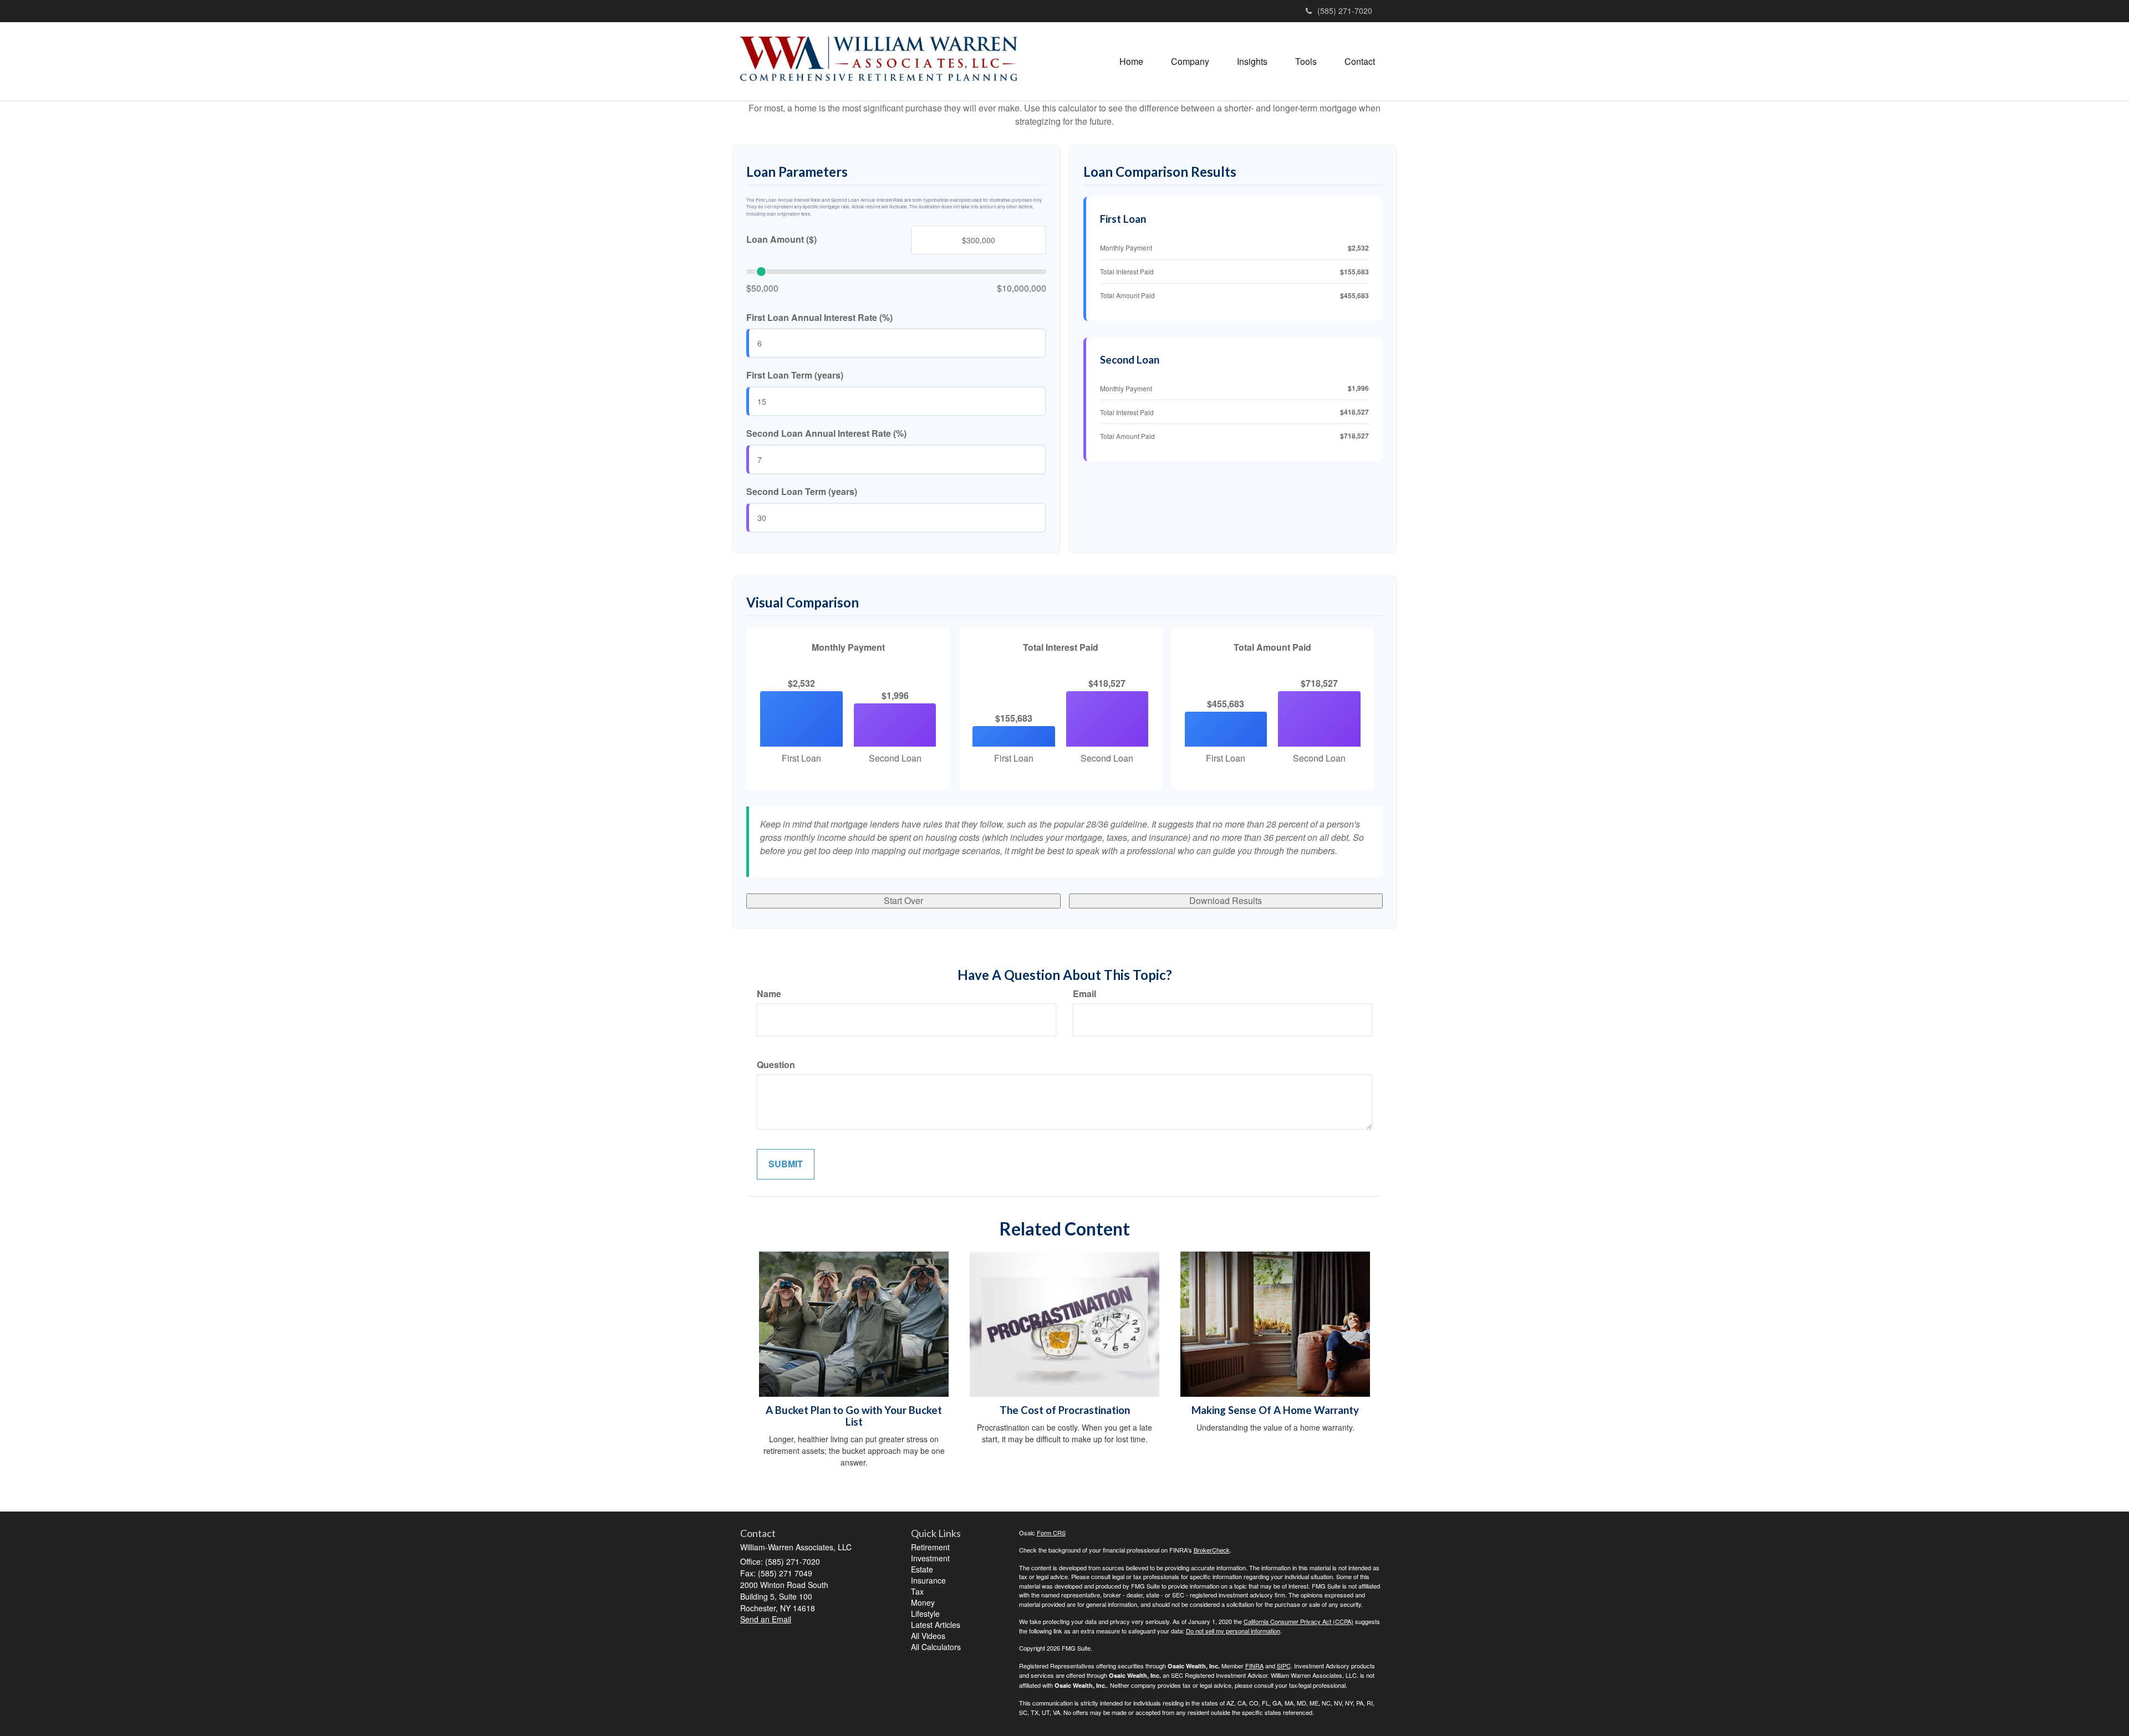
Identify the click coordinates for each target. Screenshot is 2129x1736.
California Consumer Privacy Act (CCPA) (1298, 1621)
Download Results (1226, 900)
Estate (922, 1569)
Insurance (928, 1580)
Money (923, 1602)
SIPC (1284, 1666)
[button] (1190, 62)
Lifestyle (925, 1614)
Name (769, 994)
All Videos (928, 1636)
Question (776, 1065)
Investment (930, 1558)
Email (1084, 994)
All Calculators (936, 1647)
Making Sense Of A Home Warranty (1275, 1410)
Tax (917, 1591)
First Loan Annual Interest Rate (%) (819, 318)
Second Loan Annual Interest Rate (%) (826, 433)
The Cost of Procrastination (1065, 1410)
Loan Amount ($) (781, 239)
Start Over (903, 900)
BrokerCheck (1212, 1550)
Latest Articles (936, 1625)
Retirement (930, 1547)
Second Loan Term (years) (802, 492)
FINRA (1254, 1666)
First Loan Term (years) (795, 375)
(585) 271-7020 (1345, 11)
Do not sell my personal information (1233, 1631)
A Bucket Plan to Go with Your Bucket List (854, 1416)
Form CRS (1051, 1533)
